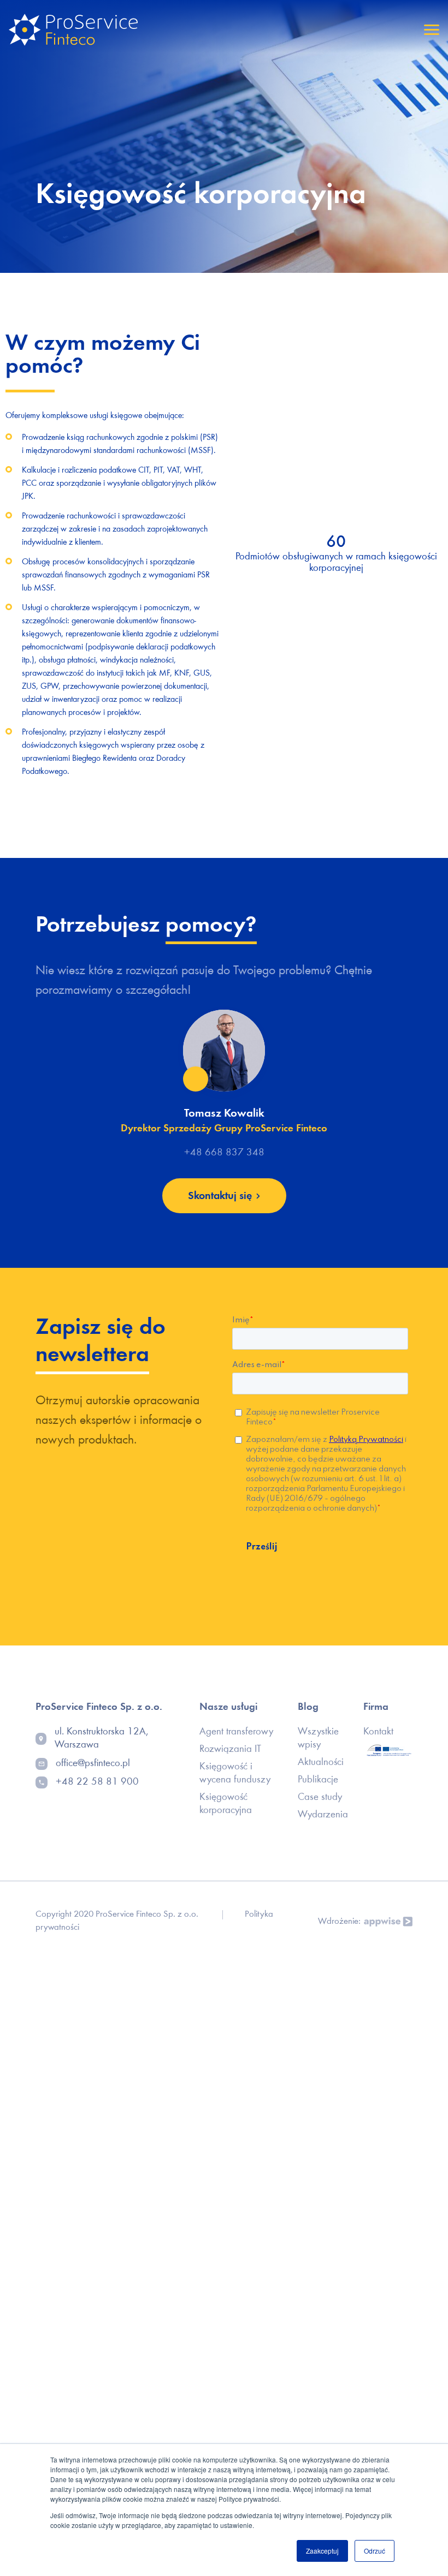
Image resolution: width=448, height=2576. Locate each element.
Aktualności (321, 1763)
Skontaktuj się (220, 1196)
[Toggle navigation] (432, 30)
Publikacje (318, 1780)
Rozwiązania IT (230, 1749)
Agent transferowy (236, 1732)
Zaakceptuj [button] (322, 2551)
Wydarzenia (323, 1815)
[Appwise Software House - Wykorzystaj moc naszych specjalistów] (387, 1922)
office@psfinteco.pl (93, 1764)
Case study (320, 1797)
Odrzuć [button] (375, 2551)
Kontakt (378, 1732)
